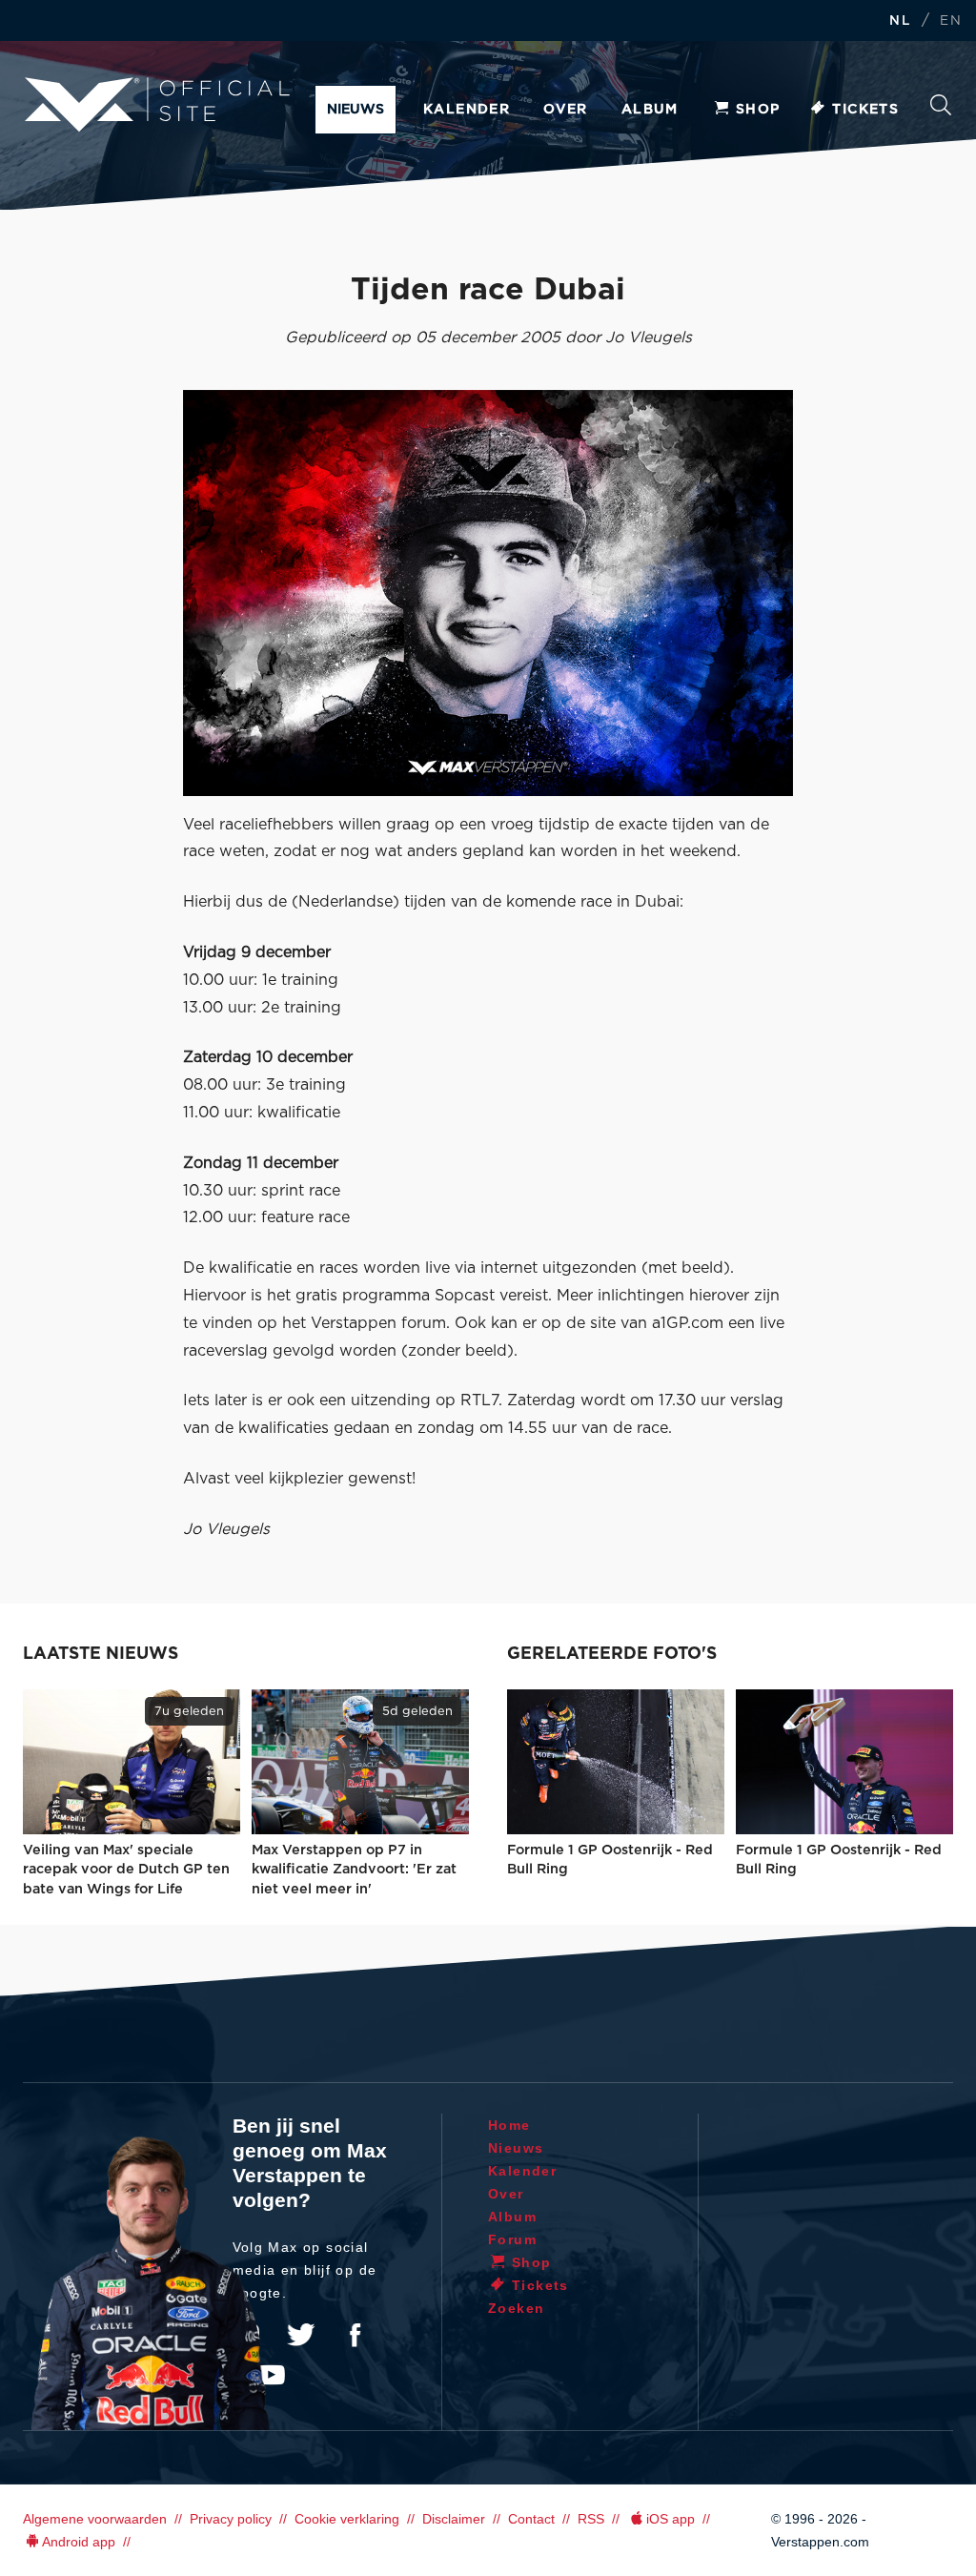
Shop (758, 110)
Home (509, 2125)
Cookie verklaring (347, 2519)
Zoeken (941, 110)
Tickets (865, 110)
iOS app (671, 2519)
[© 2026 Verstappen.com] (488, 593)
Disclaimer (454, 2519)
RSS (591, 2519)
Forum (512, 2239)
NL (900, 21)
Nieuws (356, 110)
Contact (531, 2519)
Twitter (301, 2335)
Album (650, 110)
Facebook (355, 2335)
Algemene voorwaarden (95, 2519)
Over (566, 110)
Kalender (467, 110)
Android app (79, 2542)
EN (951, 21)
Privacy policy (231, 2519)
